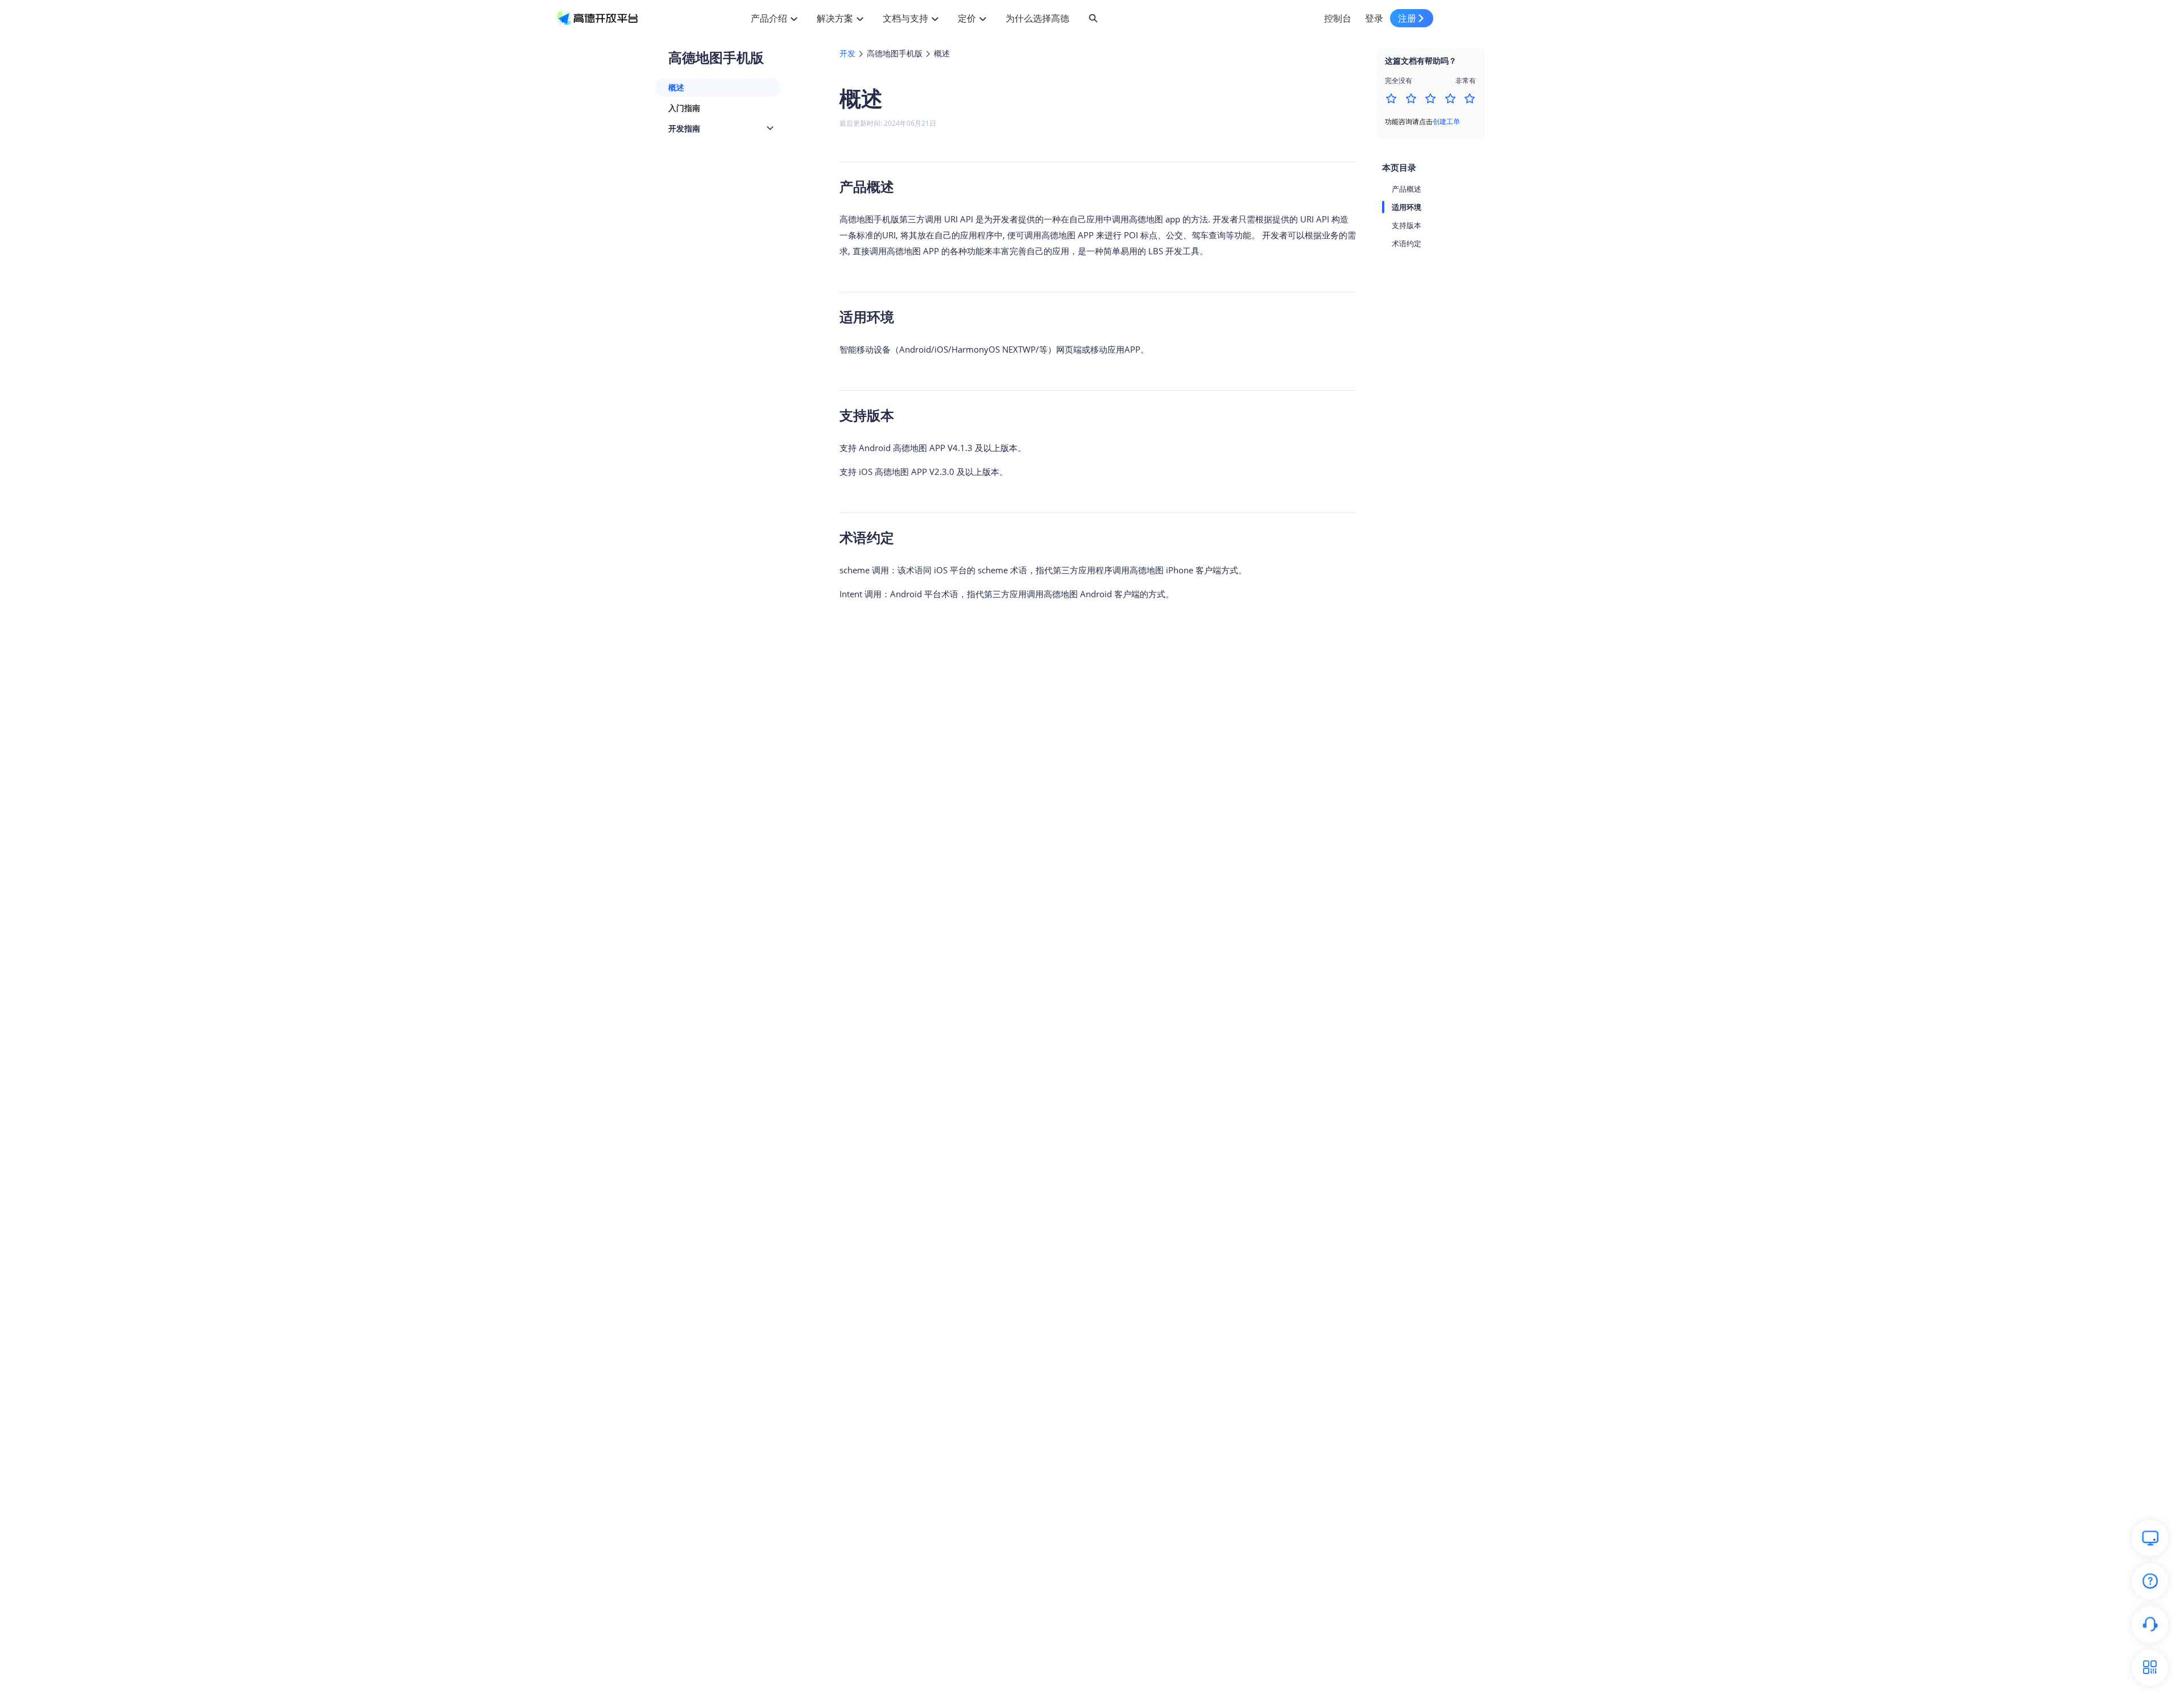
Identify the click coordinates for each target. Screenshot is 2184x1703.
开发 (847, 53)
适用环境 (1407, 207)
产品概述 (1407, 189)
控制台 (1338, 18)
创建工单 (1446, 121)
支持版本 (1407, 225)
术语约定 (1407, 243)
